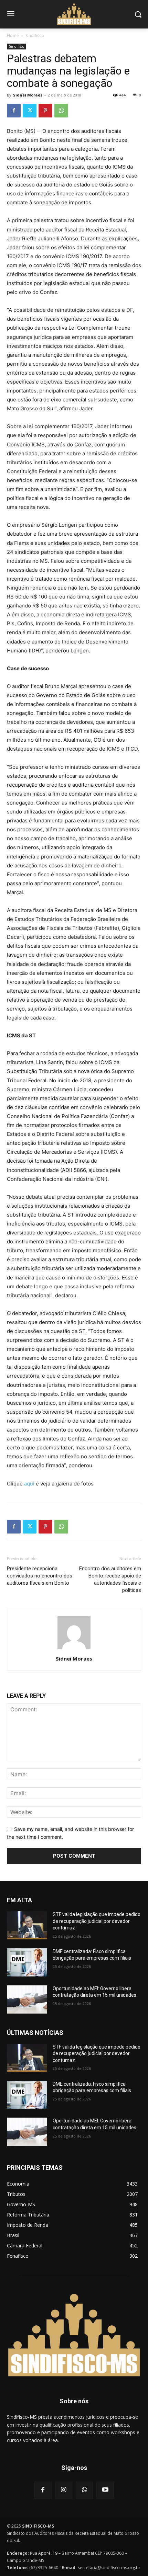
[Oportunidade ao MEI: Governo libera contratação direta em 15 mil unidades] (27, 1999)
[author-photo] (74, 1649)
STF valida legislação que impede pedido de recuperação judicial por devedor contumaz (97, 1921)
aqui (29, 1484)
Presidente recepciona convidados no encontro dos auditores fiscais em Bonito (40, 1576)
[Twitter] (30, 111)
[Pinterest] (45, 111)
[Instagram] (64, 2490)
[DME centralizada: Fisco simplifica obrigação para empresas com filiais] (27, 1962)
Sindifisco (35, 36)
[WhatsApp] (61, 111)
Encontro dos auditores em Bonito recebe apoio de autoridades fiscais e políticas (110, 1579)
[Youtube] (105, 2490)
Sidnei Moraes (28, 95)
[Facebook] (14, 111)
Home (13, 36)
